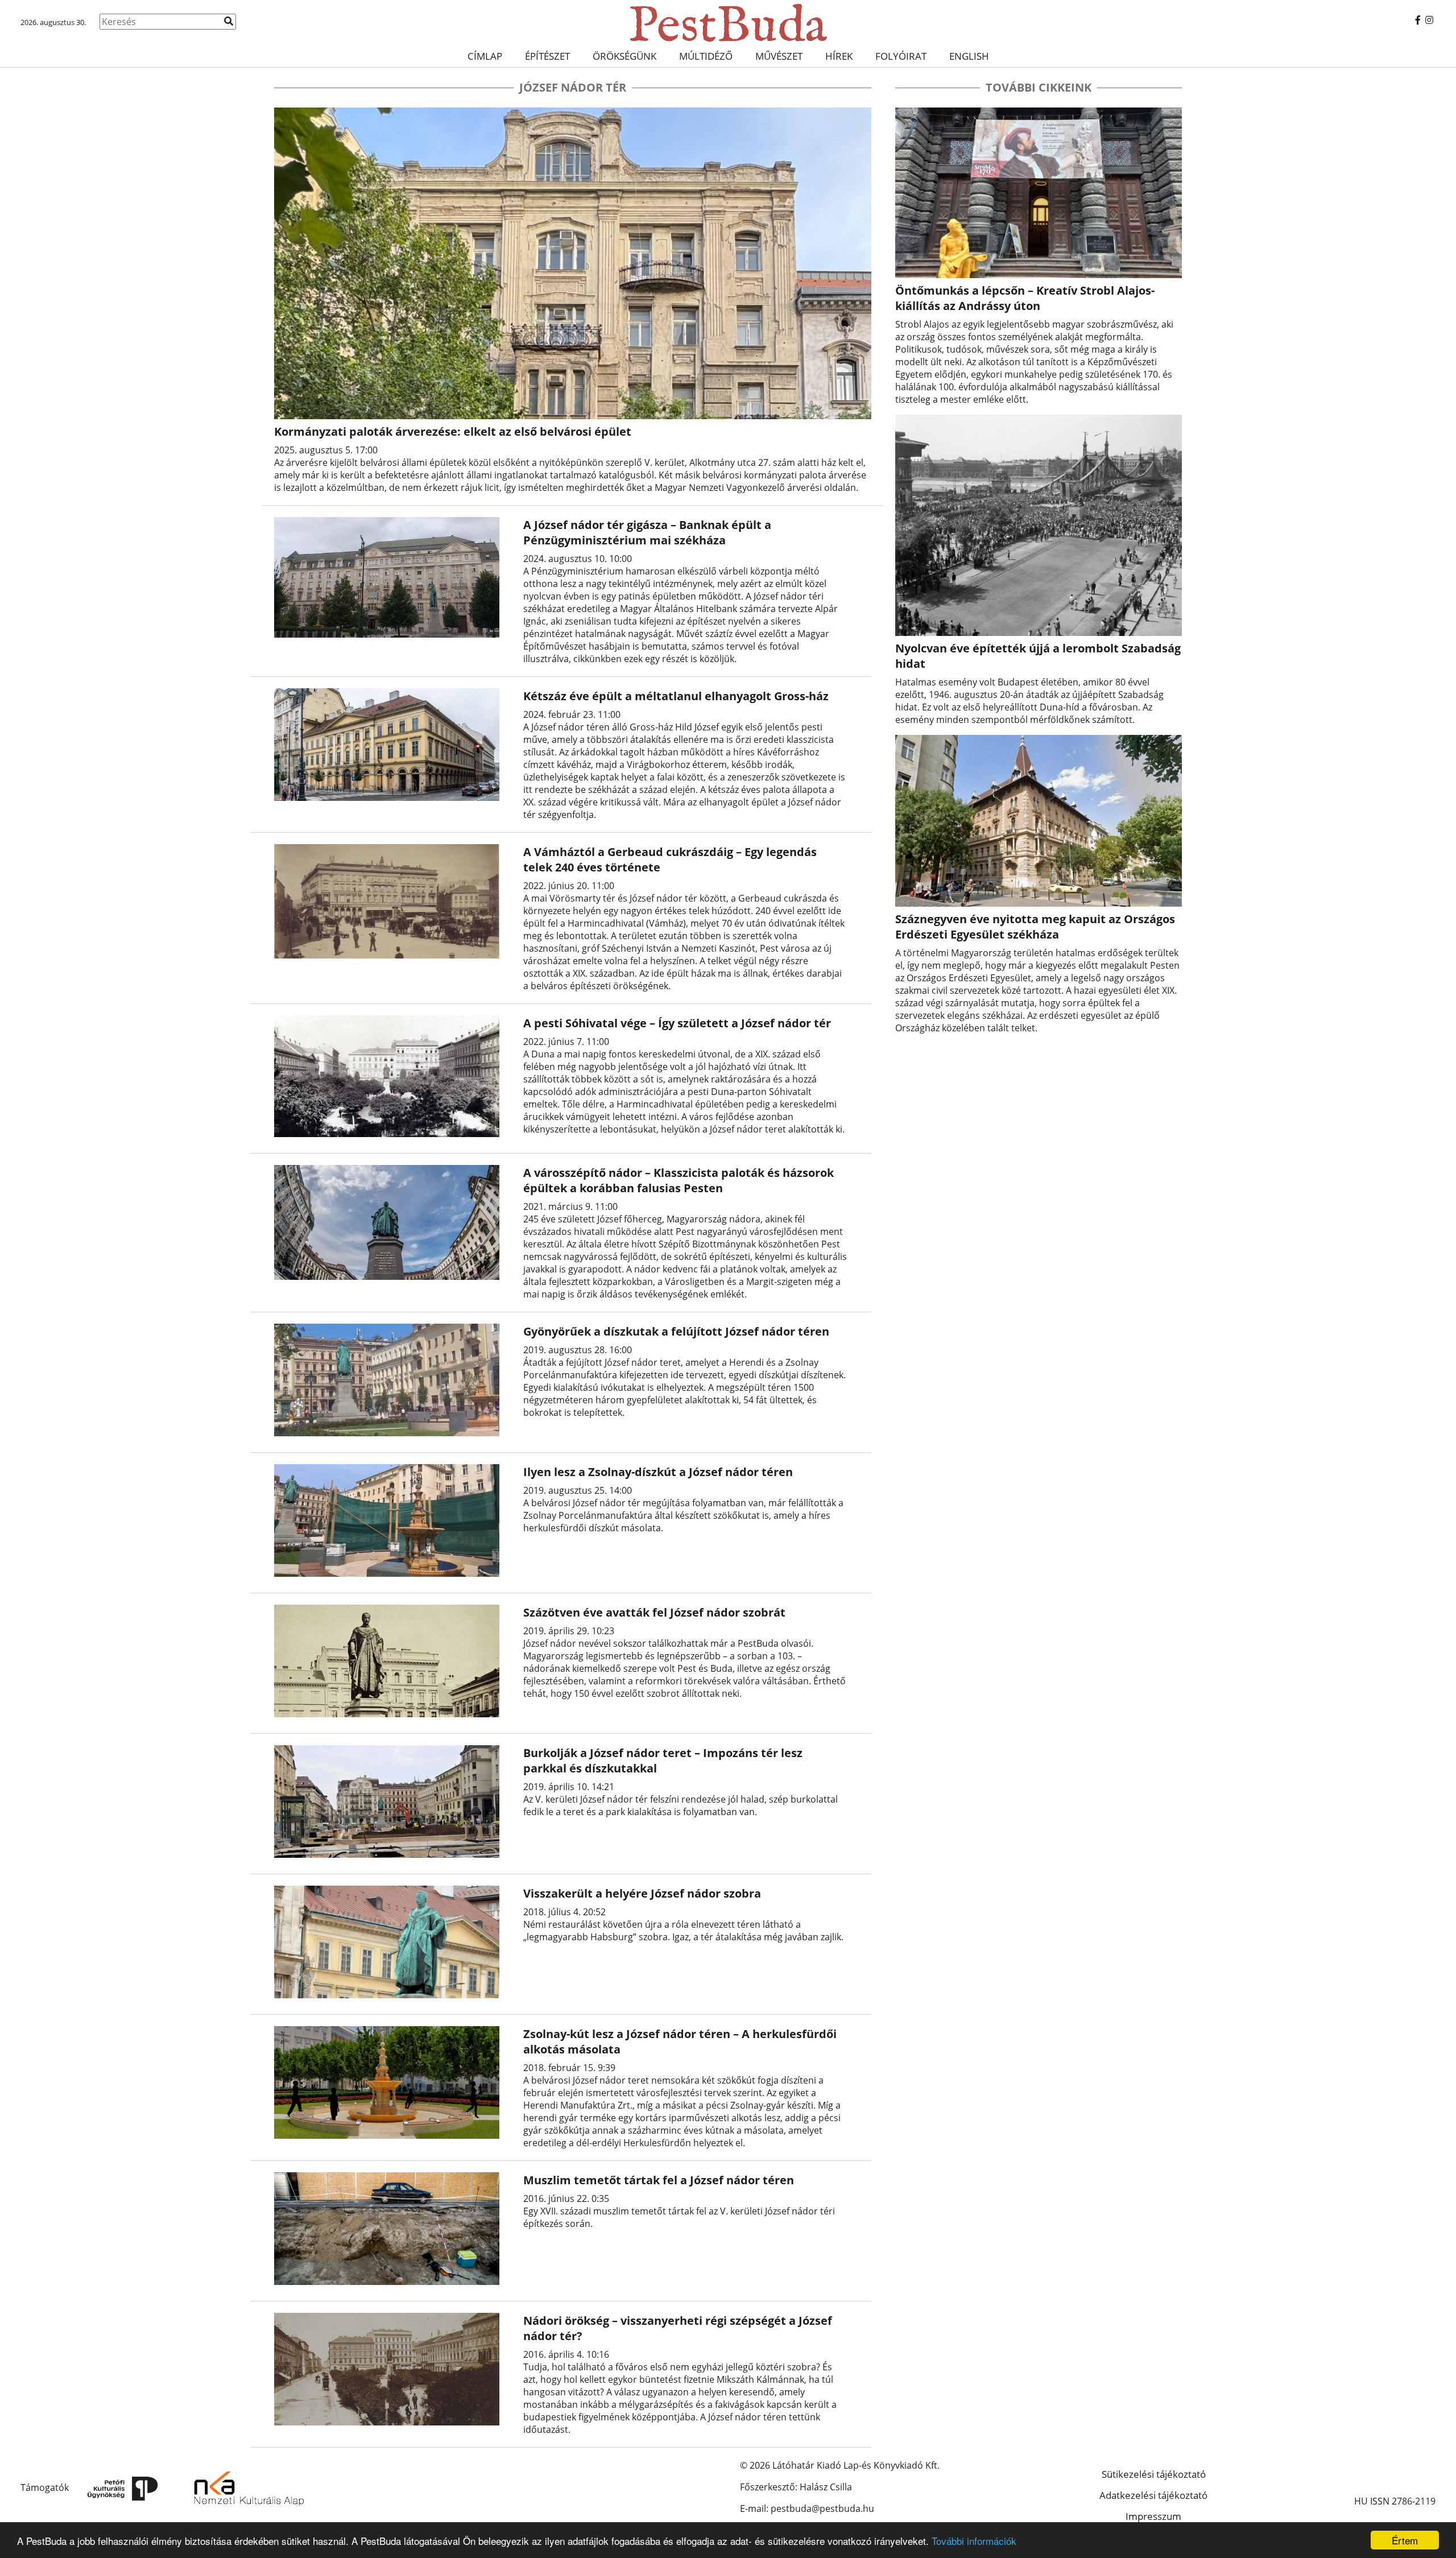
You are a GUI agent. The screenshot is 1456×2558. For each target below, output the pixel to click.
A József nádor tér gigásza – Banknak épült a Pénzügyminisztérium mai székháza (647, 532)
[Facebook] (1418, 20)
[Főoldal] (728, 23)
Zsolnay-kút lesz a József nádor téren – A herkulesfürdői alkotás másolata (680, 2042)
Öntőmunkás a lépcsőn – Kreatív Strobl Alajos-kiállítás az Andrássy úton (1025, 298)
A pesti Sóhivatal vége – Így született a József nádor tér (677, 1023)
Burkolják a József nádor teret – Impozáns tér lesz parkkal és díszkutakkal (663, 1761)
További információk (974, 2541)
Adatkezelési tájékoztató (1153, 2495)
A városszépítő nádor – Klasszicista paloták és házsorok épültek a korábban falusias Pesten (679, 1180)
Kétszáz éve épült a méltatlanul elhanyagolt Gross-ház (676, 696)
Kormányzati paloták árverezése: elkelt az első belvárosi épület (453, 431)
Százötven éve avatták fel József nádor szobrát (654, 1612)
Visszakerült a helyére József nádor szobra (642, 1893)
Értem (1405, 2540)
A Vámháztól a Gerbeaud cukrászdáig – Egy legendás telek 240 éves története (670, 859)
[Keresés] (229, 21)
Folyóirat (901, 56)
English (969, 56)
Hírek (839, 56)
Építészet (547, 56)
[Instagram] (1429, 20)
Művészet (779, 56)
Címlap (485, 56)
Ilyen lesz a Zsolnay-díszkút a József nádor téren (658, 1472)
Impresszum (1153, 2516)
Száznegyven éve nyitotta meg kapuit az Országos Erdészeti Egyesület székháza (1035, 927)
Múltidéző (706, 56)
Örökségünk (624, 56)
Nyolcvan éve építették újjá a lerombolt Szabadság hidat (1038, 656)
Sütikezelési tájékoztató (1154, 2474)
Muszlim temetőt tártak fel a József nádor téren (659, 2180)
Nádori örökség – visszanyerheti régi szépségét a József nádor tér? (678, 2328)
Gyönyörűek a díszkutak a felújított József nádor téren (676, 1331)
